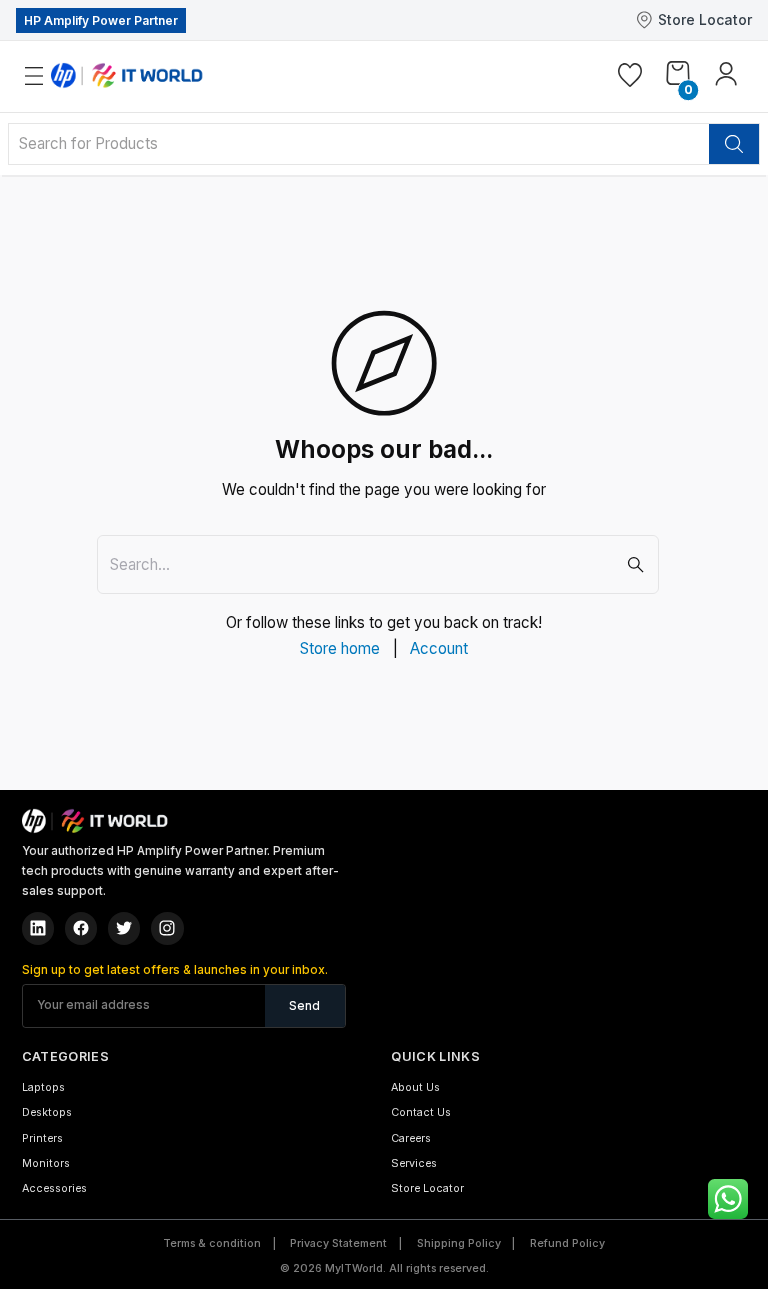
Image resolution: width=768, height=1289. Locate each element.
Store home (340, 648)
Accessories (54, 1188)
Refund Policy (567, 1243)
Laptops (43, 1087)
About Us (415, 1087)
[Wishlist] (630, 78)
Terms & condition (212, 1243)
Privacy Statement (338, 1243)
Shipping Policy (459, 1243)
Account (439, 648)
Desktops (47, 1112)
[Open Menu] (48, 76)
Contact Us (421, 1112)
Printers (42, 1138)
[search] (734, 144)
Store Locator (705, 19)
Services (414, 1163)
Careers (411, 1138)
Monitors (46, 1163)
